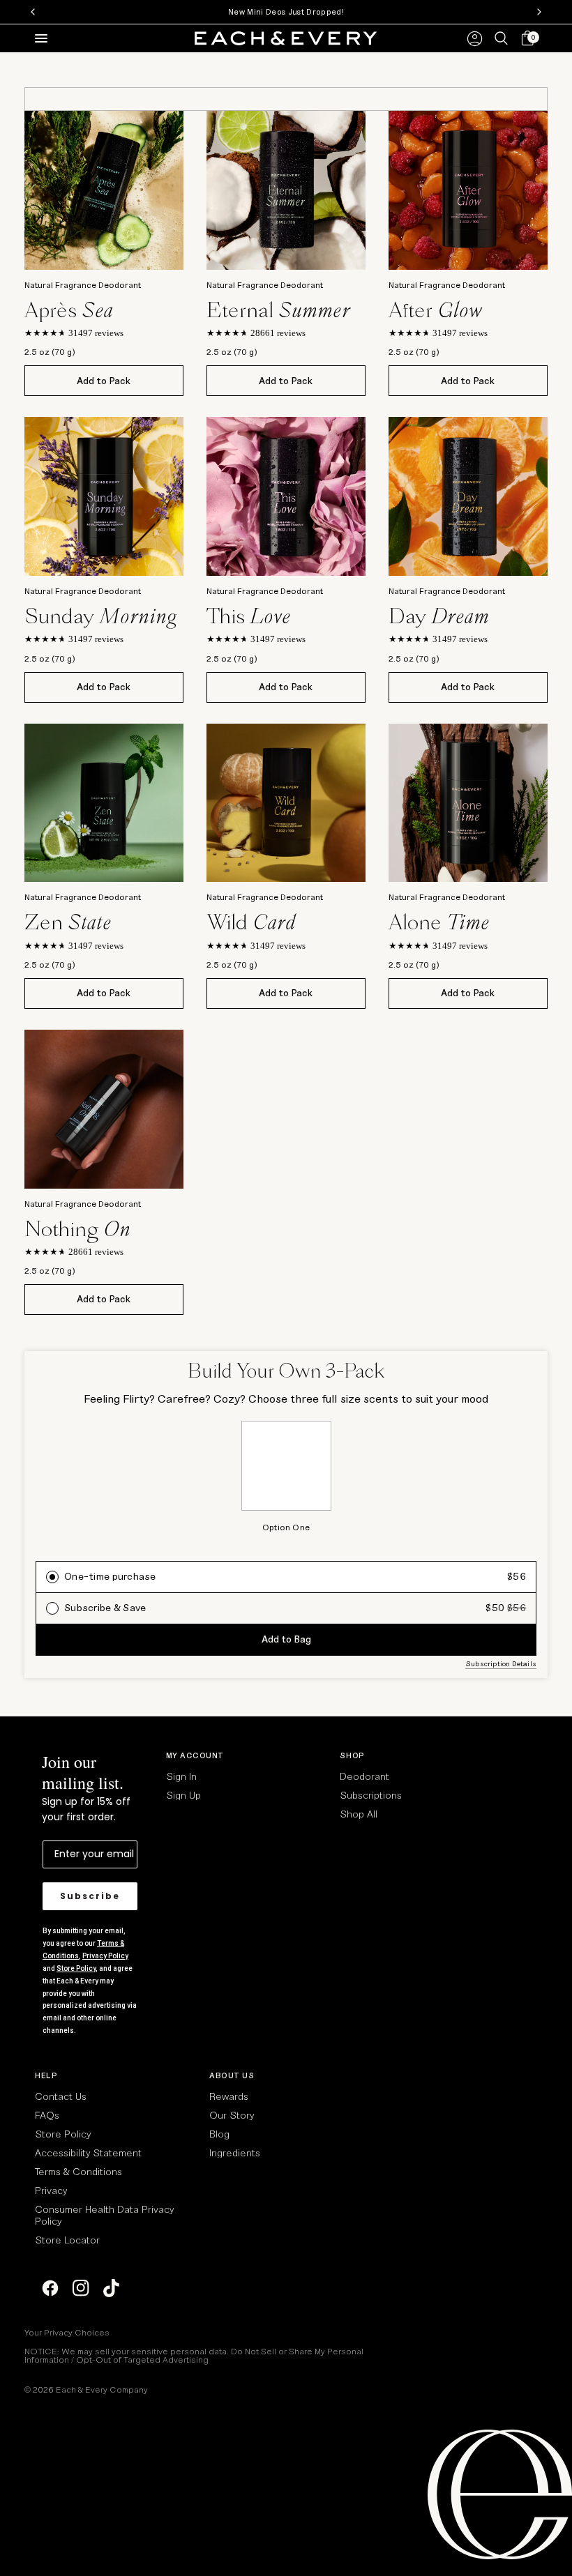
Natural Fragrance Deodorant (83, 284)
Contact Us (61, 2096)
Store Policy (76, 1968)
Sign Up (183, 1795)
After (435, 310)
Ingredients (235, 2152)
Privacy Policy (105, 1956)
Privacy (51, 2190)
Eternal (278, 310)
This (249, 616)
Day (439, 616)
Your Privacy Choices (67, 2332)
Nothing (77, 1229)
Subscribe (90, 1896)
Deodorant (364, 1776)
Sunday (101, 616)
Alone (439, 922)
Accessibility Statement (88, 2152)
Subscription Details (501, 1663)
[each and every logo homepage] (286, 38)
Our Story (232, 2115)
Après (69, 310)
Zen (68, 922)
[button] (525, 39)
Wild (251, 922)
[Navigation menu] (38, 38)
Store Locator (67, 2240)
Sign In (181, 1776)
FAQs (47, 2115)
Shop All (359, 1814)
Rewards (229, 2096)
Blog (219, 2134)
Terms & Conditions (78, 2171)
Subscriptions (371, 1795)
